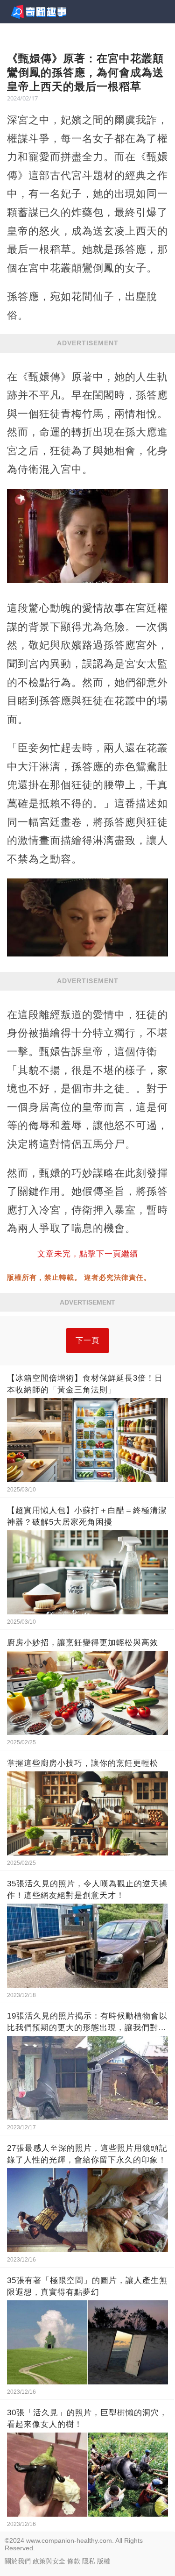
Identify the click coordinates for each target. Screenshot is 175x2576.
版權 (104, 2561)
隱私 (89, 2561)
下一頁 (87, 1340)
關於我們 (18, 2561)
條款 (74, 2561)
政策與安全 (49, 2561)
